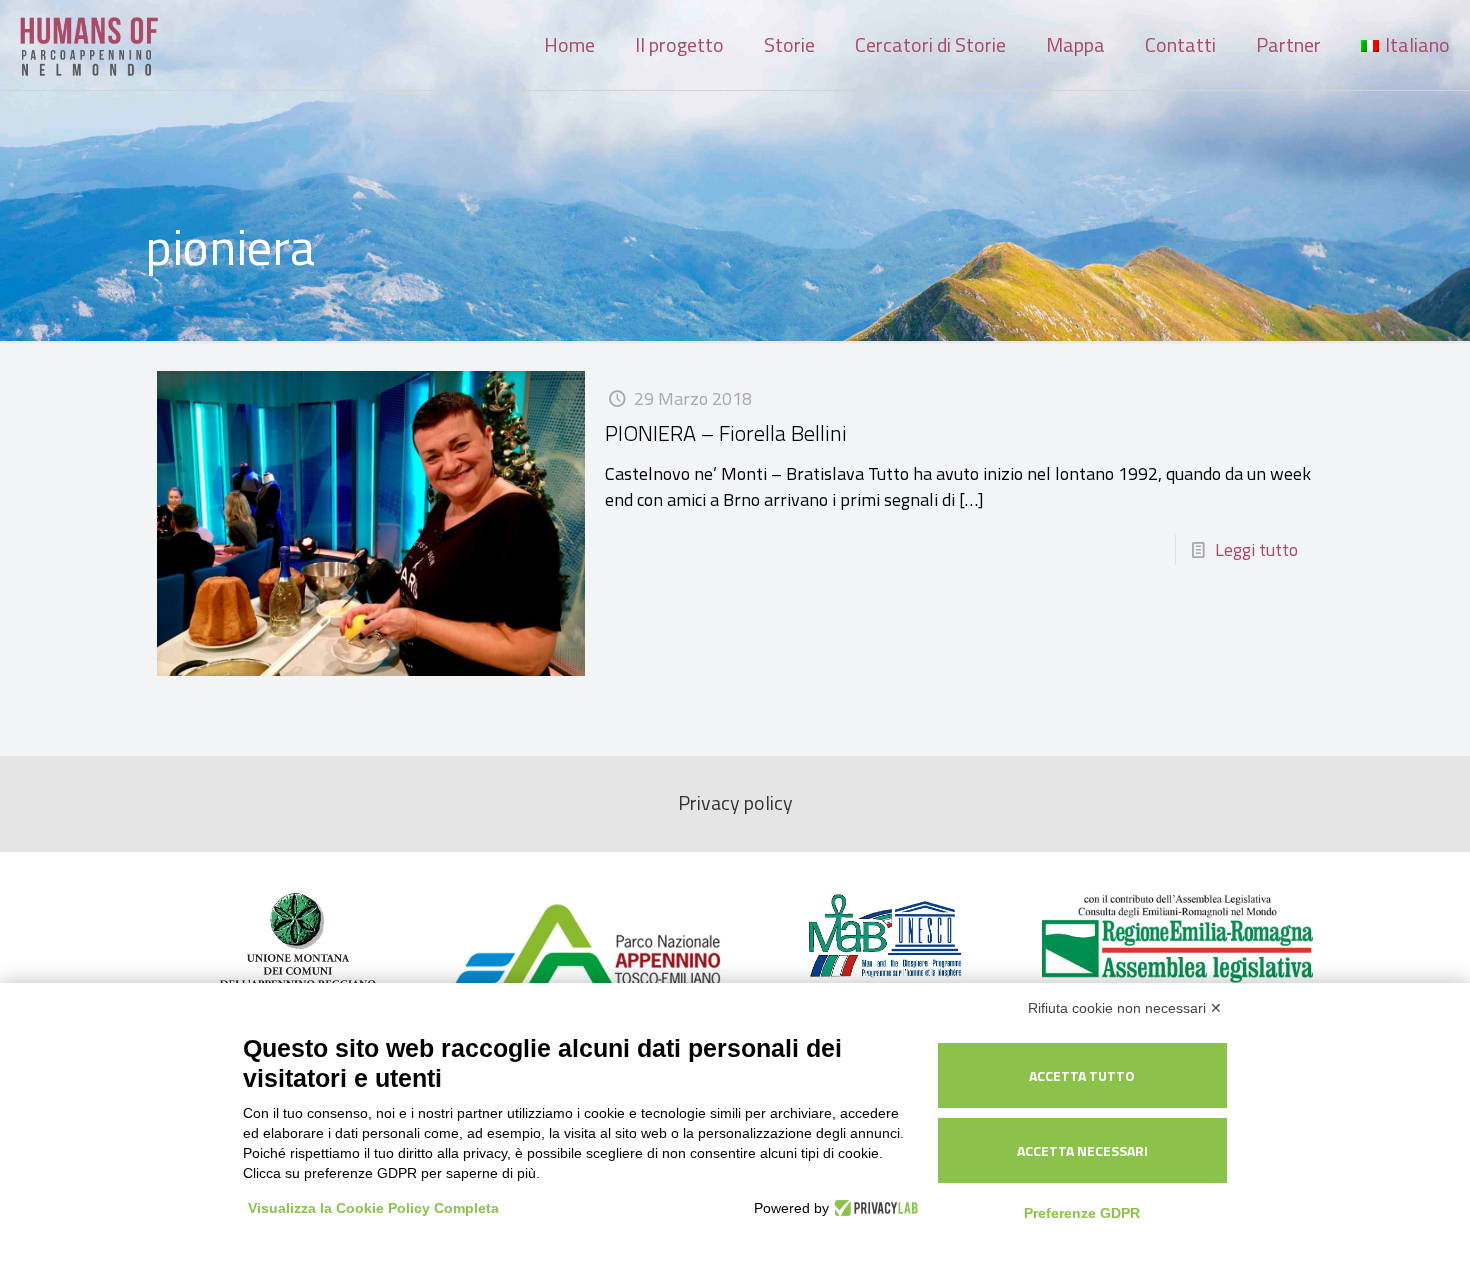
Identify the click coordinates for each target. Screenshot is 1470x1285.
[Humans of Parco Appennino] (90, 45)
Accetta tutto (1082, 1075)
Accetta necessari (1082, 1150)
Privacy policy (735, 803)
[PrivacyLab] (873, 1208)
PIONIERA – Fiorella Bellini (726, 433)
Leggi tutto (1256, 549)
